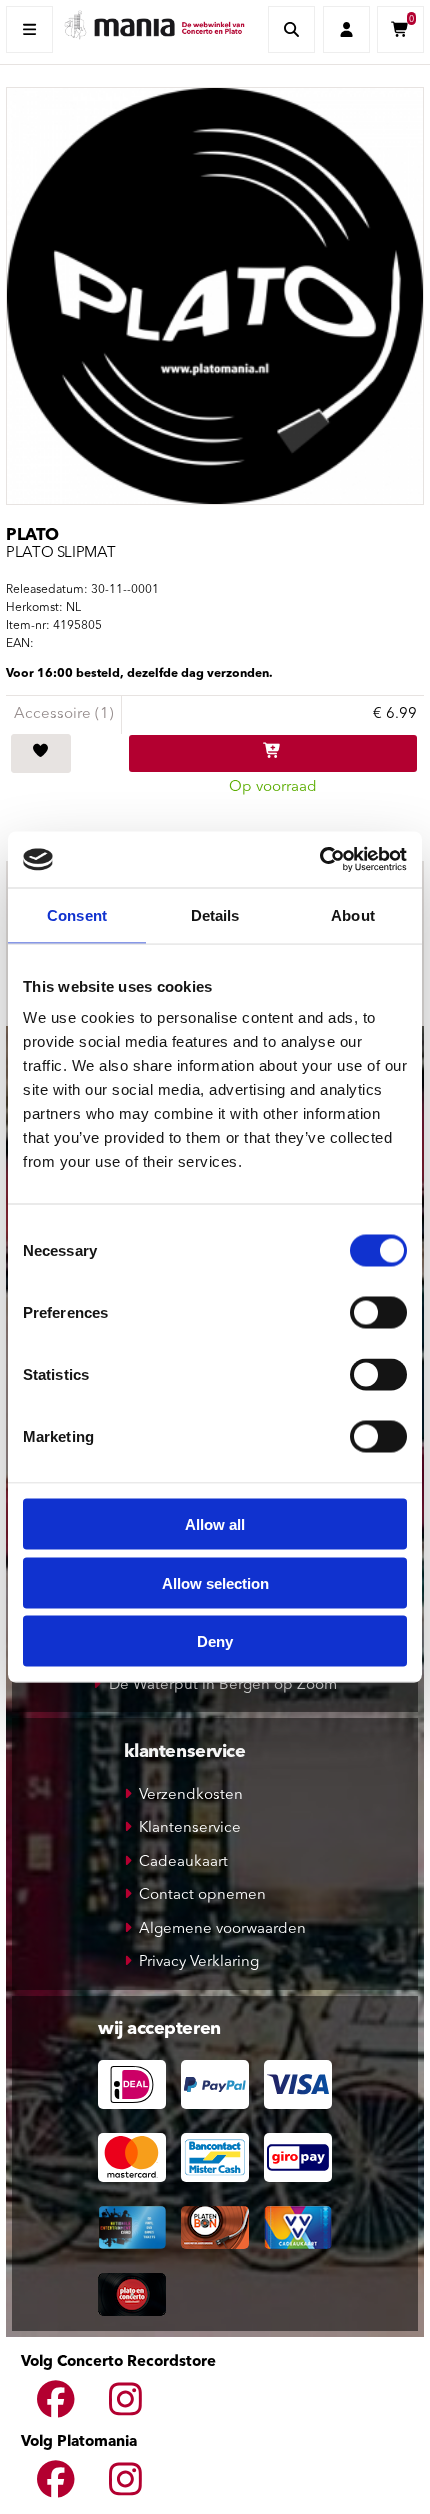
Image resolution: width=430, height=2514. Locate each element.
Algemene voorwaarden (222, 1929)
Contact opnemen (202, 1895)
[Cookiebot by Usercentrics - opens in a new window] (319, 860)
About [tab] (353, 914)
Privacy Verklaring (199, 1962)
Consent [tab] (77, 914)
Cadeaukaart (183, 1862)
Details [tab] (215, 914)
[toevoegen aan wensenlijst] (41, 754)
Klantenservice (190, 1828)
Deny (215, 1641)
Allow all (215, 1524)
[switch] (378, 1313)
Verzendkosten (191, 1795)
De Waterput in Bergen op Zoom (223, 1685)
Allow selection (215, 1582)
